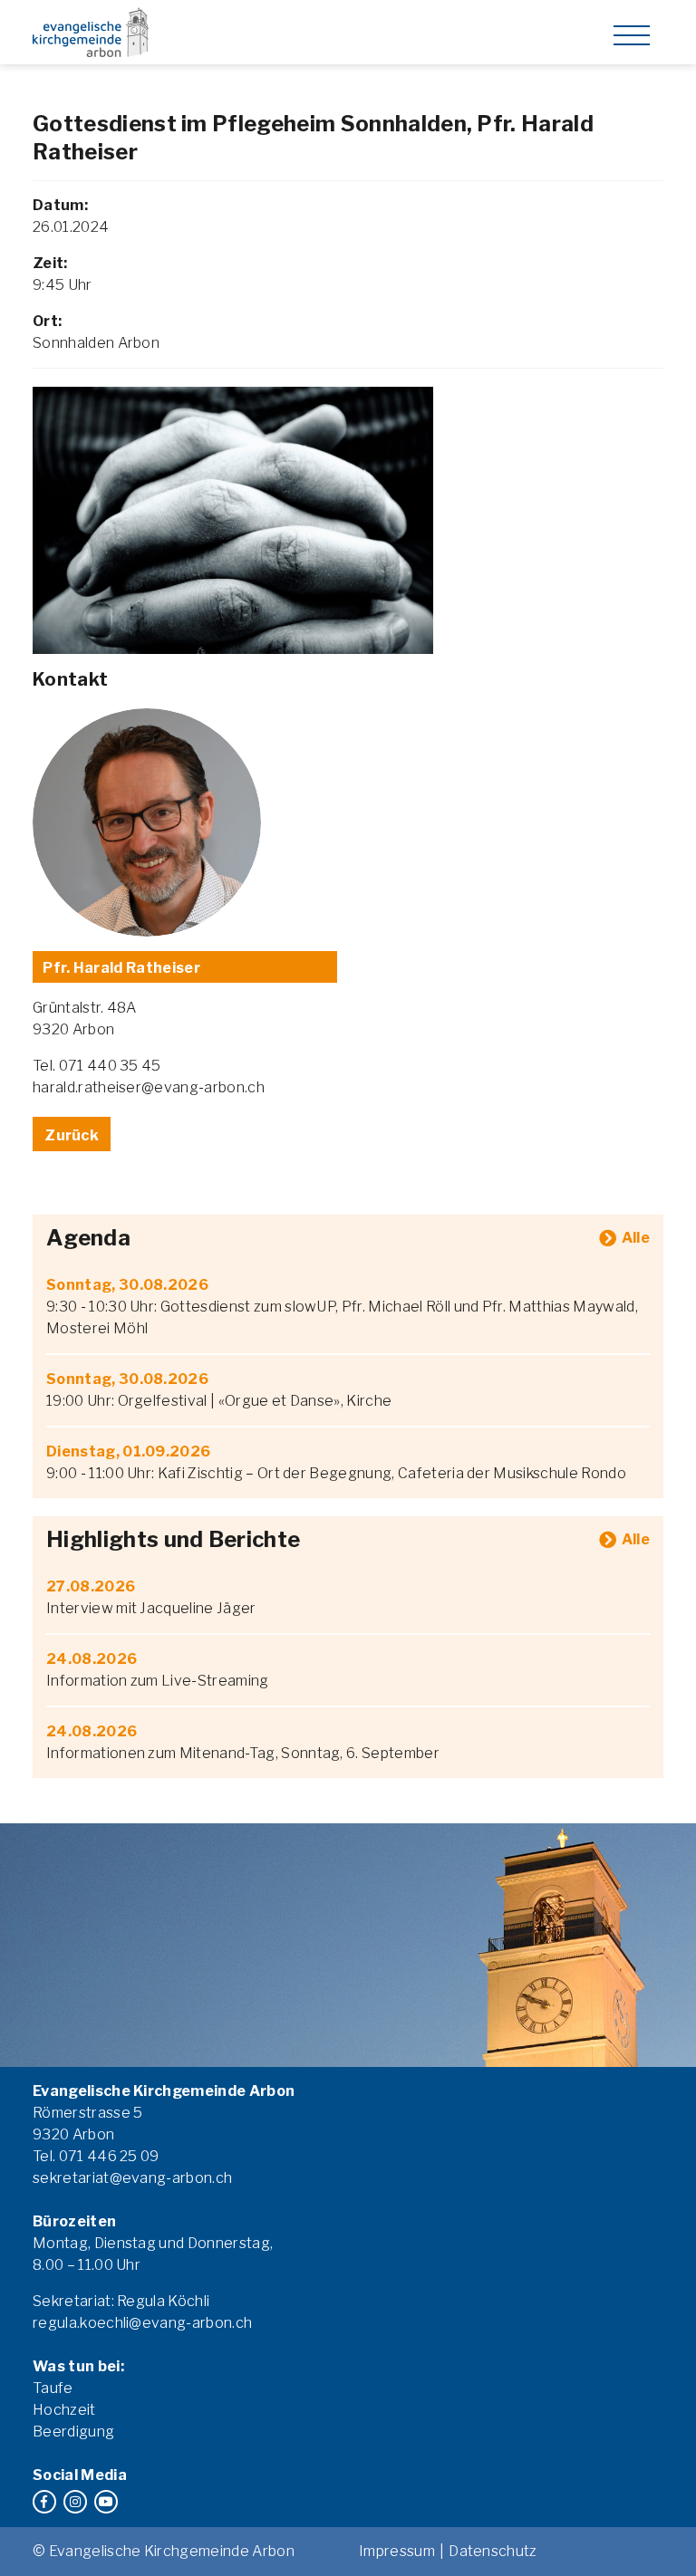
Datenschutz (493, 2551)
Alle (636, 1238)
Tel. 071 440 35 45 (97, 1066)
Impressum (397, 2551)
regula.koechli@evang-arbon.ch (142, 2323)
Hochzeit (64, 2410)
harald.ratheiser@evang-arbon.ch (149, 1087)
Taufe (53, 2388)
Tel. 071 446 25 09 (96, 2156)
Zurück (72, 1135)
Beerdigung (73, 2432)
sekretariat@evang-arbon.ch (132, 2178)
